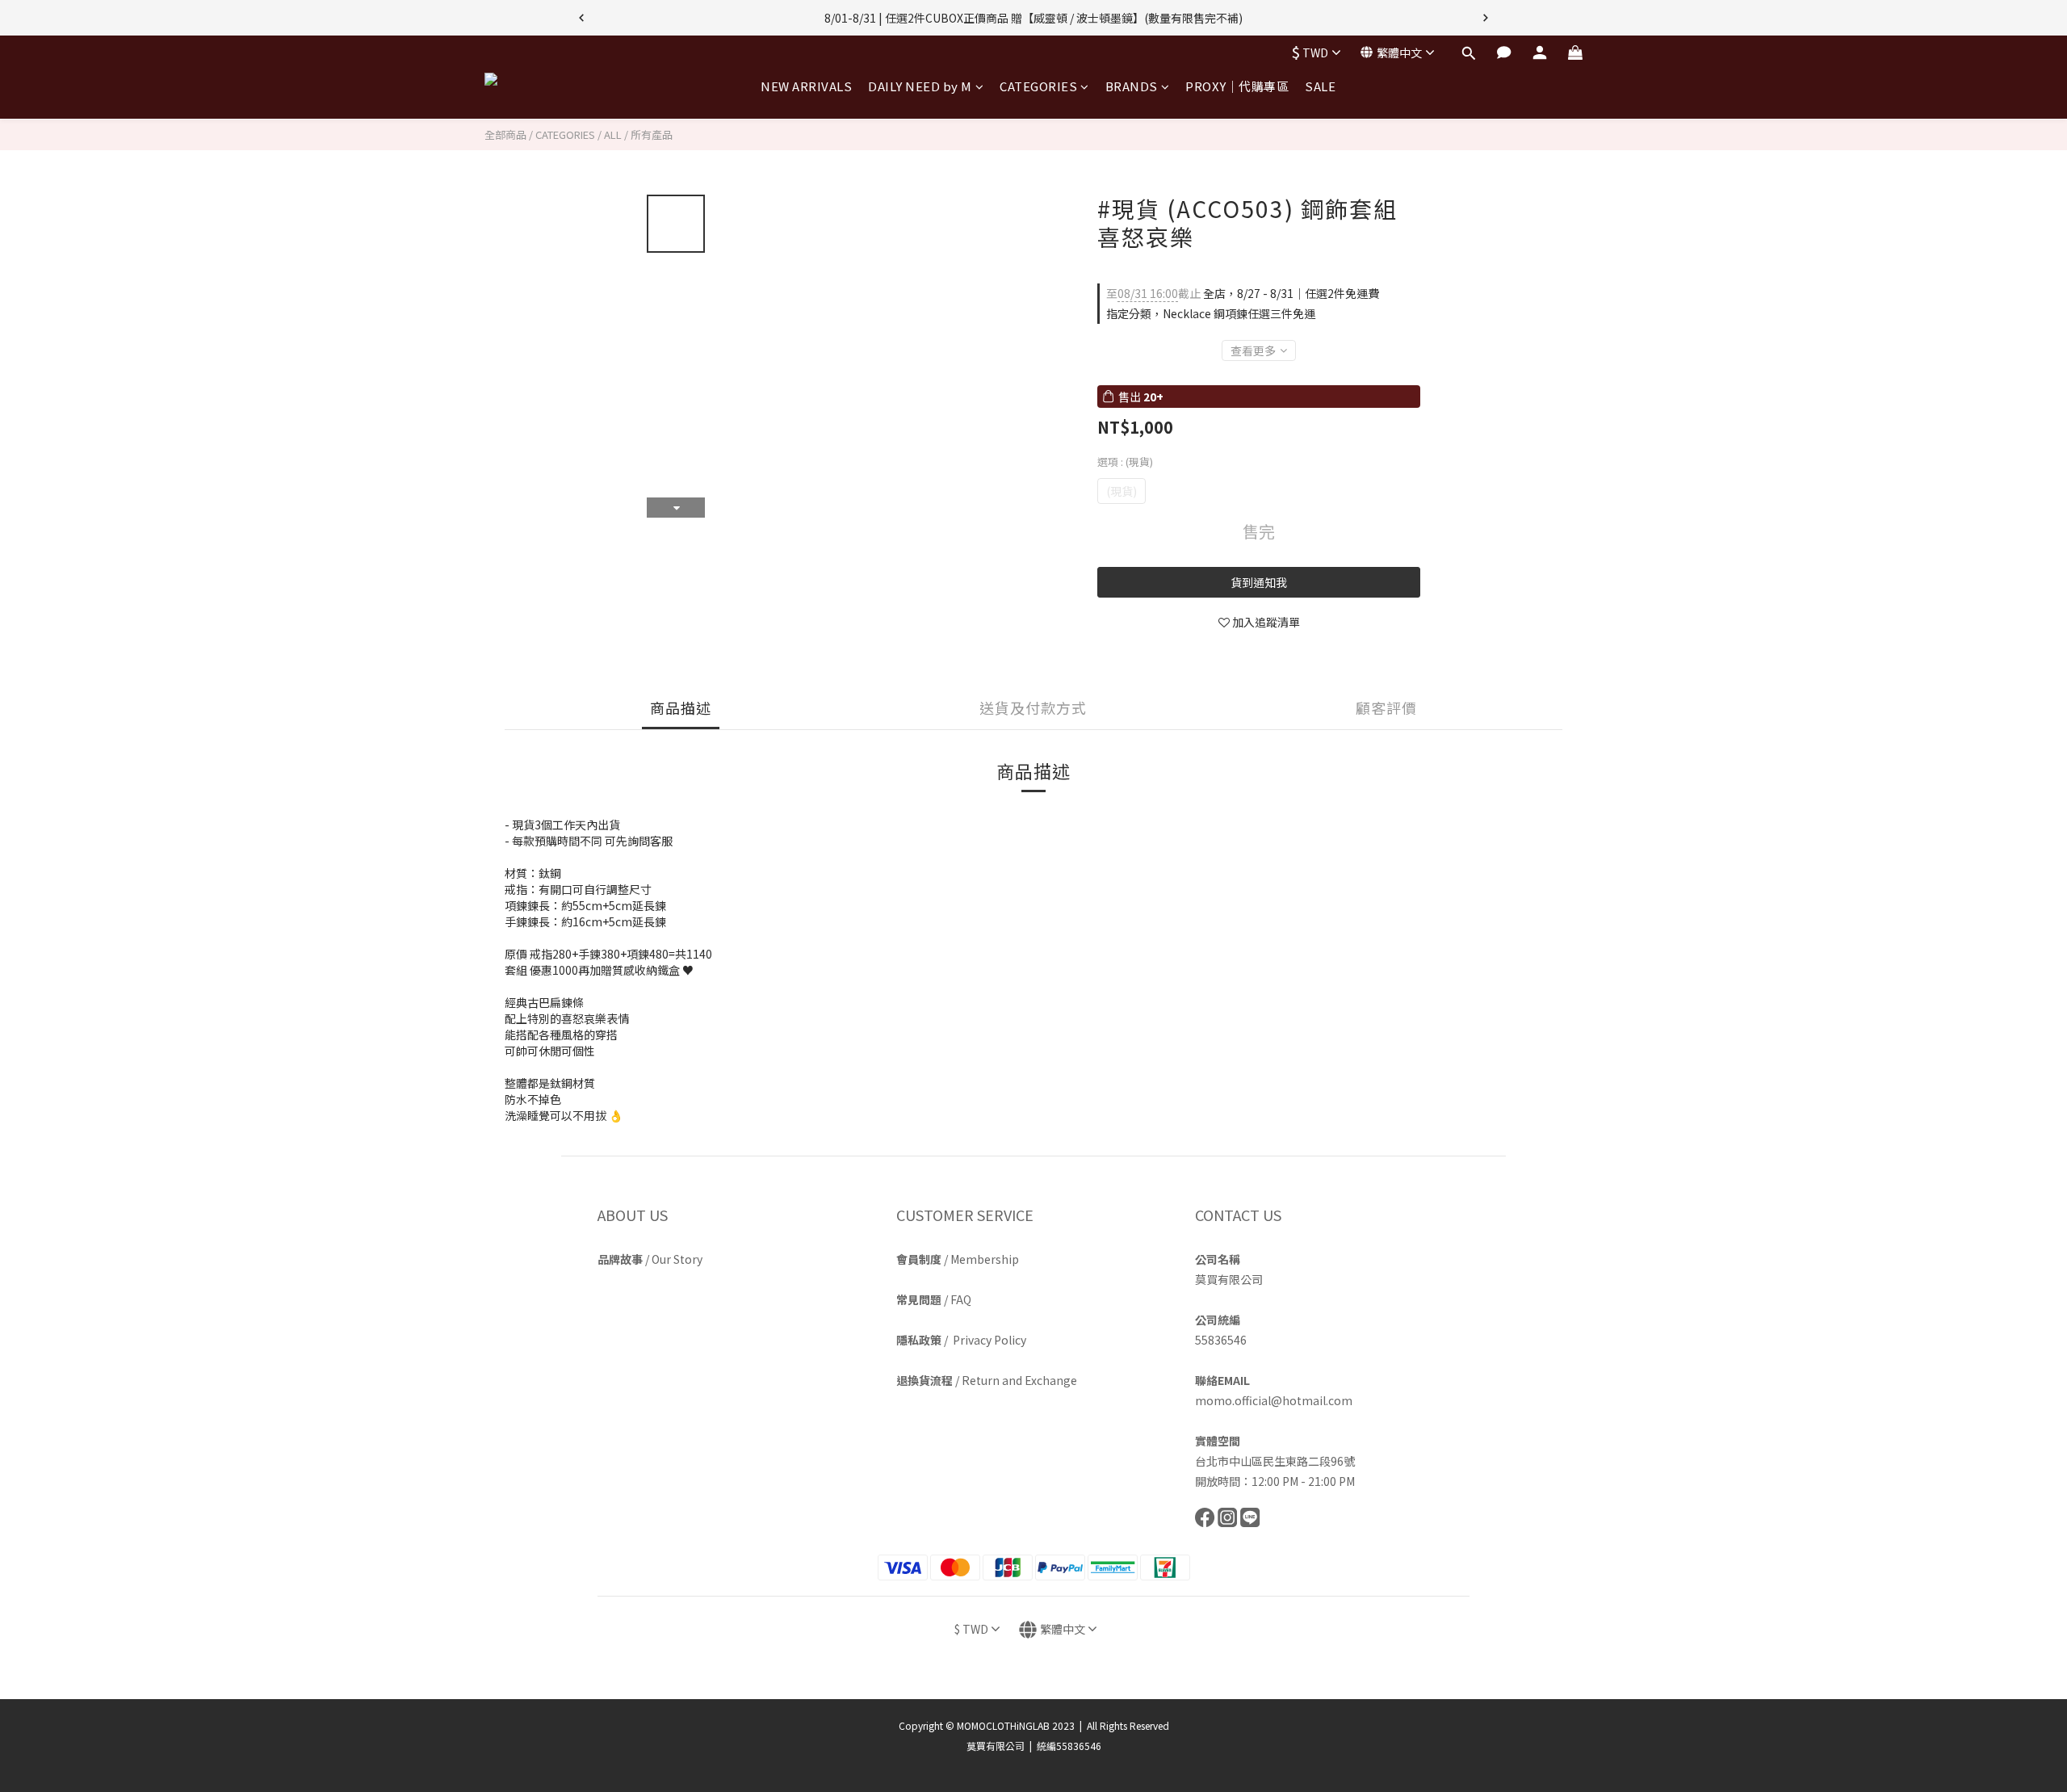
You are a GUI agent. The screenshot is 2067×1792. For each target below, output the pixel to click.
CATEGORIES (1038, 86)
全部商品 (505, 134)
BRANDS (1132, 86)
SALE (1320, 86)
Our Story (677, 1259)
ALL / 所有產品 (638, 134)
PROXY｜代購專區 (1237, 86)
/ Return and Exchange (987, 1380)
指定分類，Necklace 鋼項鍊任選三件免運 (1211, 313)
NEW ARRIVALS (806, 86)
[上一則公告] (581, 18)
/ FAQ (934, 1299)
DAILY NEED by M (920, 86)
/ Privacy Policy (961, 1340)
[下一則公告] (1486, 18)
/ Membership (958, 1259)
